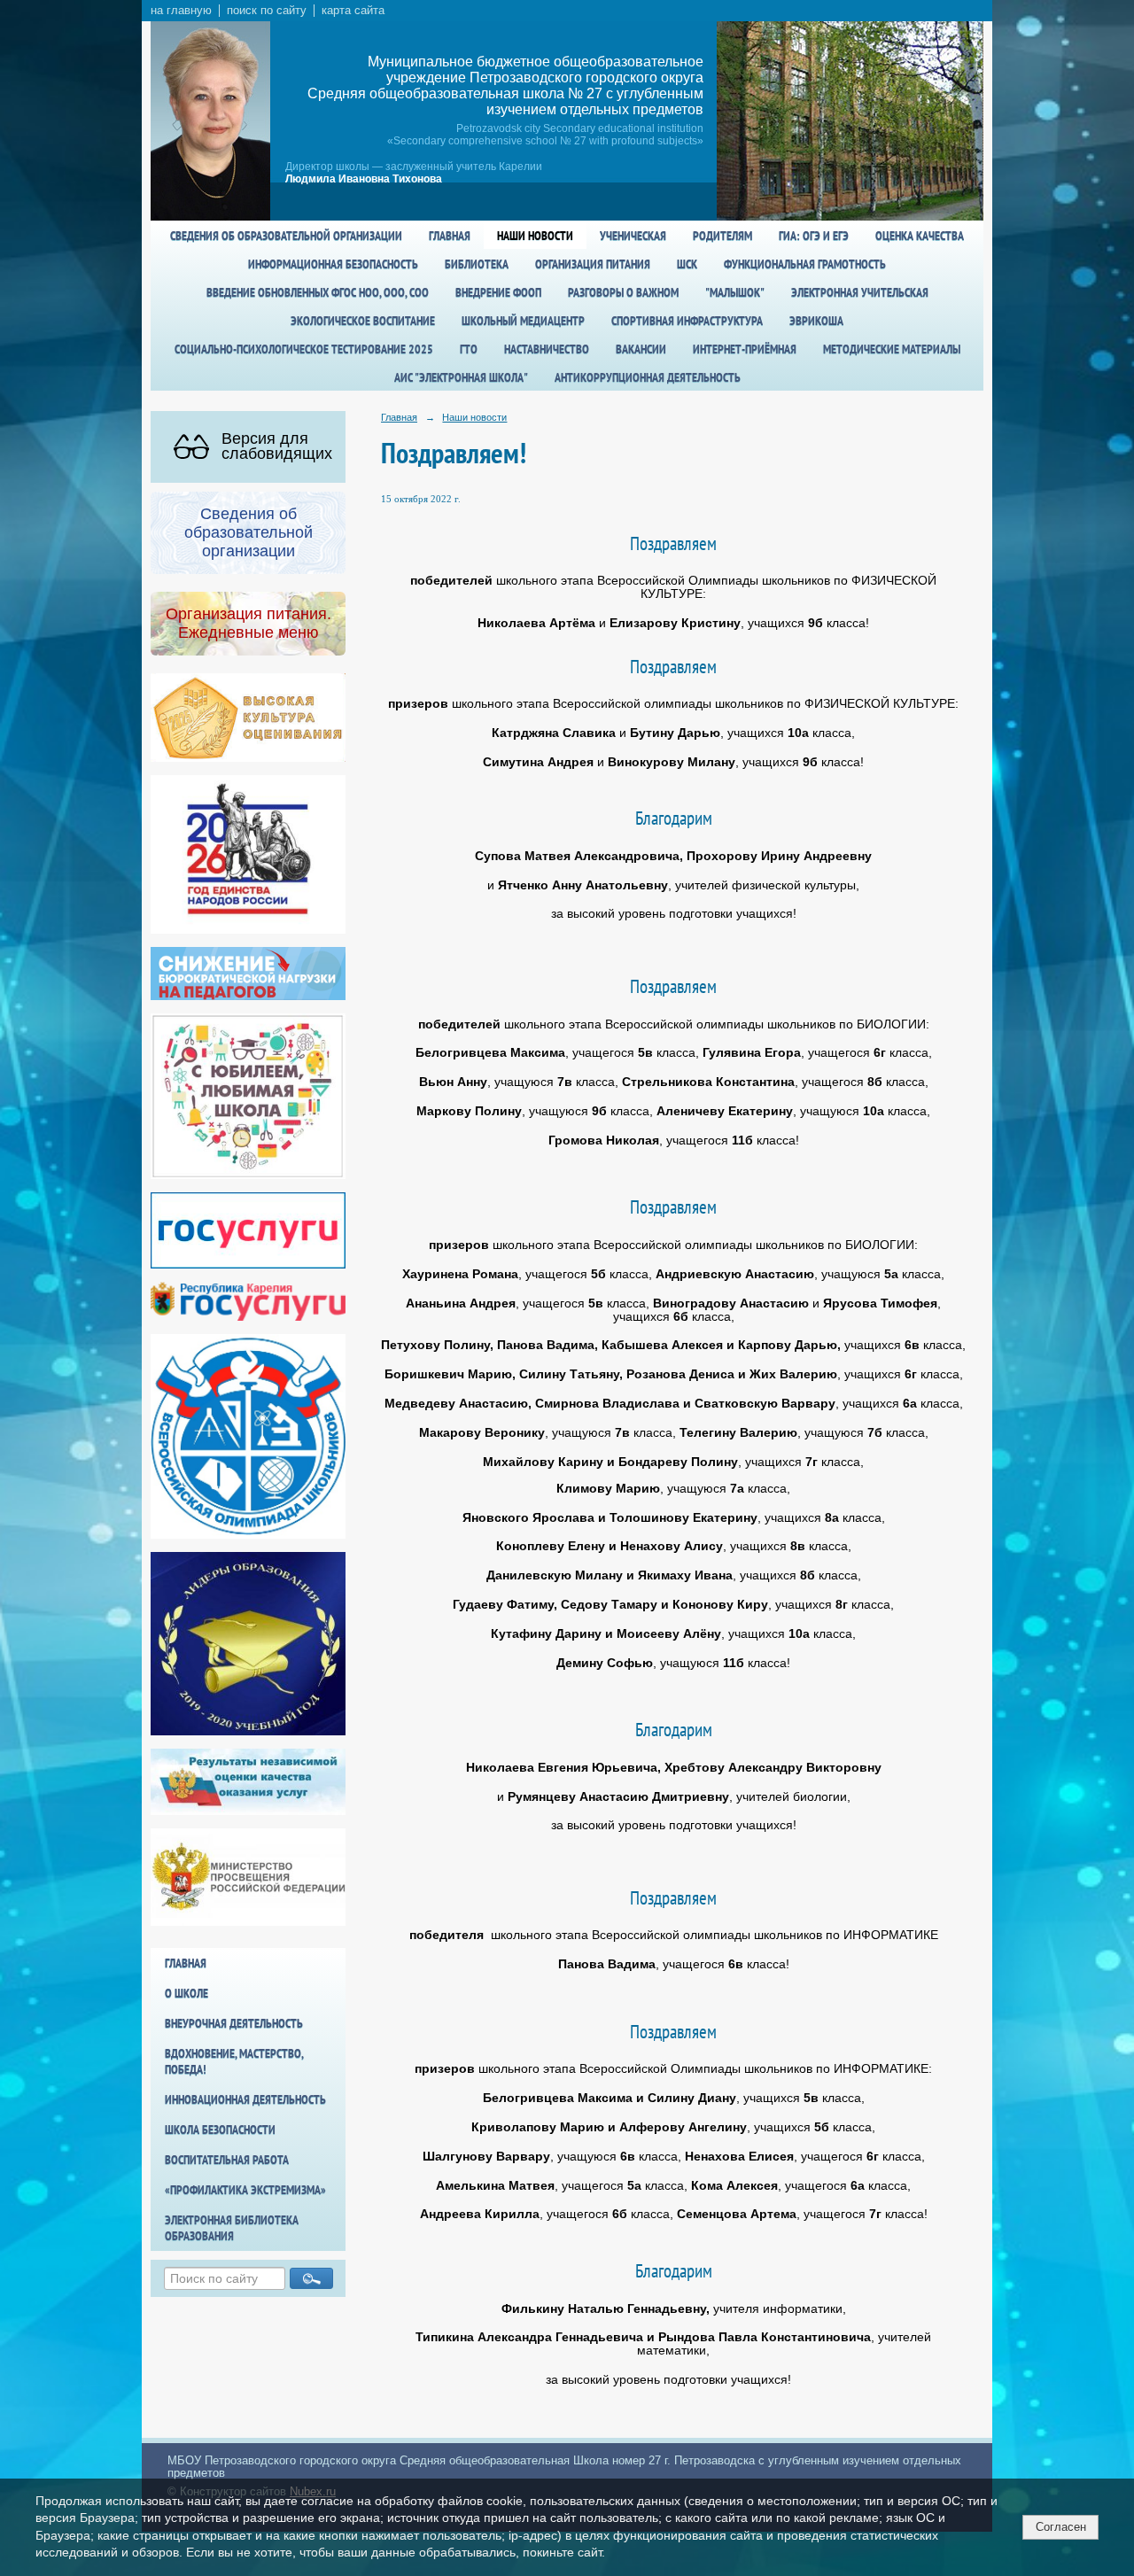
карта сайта (353, 11)
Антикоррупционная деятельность (648, 377)
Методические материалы (892, 349)
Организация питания (593, 264)
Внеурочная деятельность (234, 2023)
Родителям (722, 236)
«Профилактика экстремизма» (245, 2190)
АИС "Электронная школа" (461, 377)
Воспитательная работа (227, 2160)
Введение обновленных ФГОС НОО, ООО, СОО (318, 292)
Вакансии (641, 349)
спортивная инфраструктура (687, 321)
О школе (186, 1993)
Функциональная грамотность (805, 264)
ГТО (469, 349)
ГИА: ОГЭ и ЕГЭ (814, 236)
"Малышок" (735, 292)
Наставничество (547, 349)
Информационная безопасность (333, 264)
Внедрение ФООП (498, 292)
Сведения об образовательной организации (286, 236)
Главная (450, 236)
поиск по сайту (267, 11)
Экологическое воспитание (363, 321)
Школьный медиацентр (523, 321)
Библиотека (477, 264)
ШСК (687, 264)
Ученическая (633, 236)
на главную (181, 11)
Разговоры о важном (623, 292)
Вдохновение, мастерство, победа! (234, 2061)
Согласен (1061, 2527)
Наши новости (535, 236)
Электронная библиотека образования (232, 2228)
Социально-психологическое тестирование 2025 (304, 349)
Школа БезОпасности (220, 2130)
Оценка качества (920, 236)
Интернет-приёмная (745, 349)
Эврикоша (816, 321)
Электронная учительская (860, 292)
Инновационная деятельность (245, 2099)
